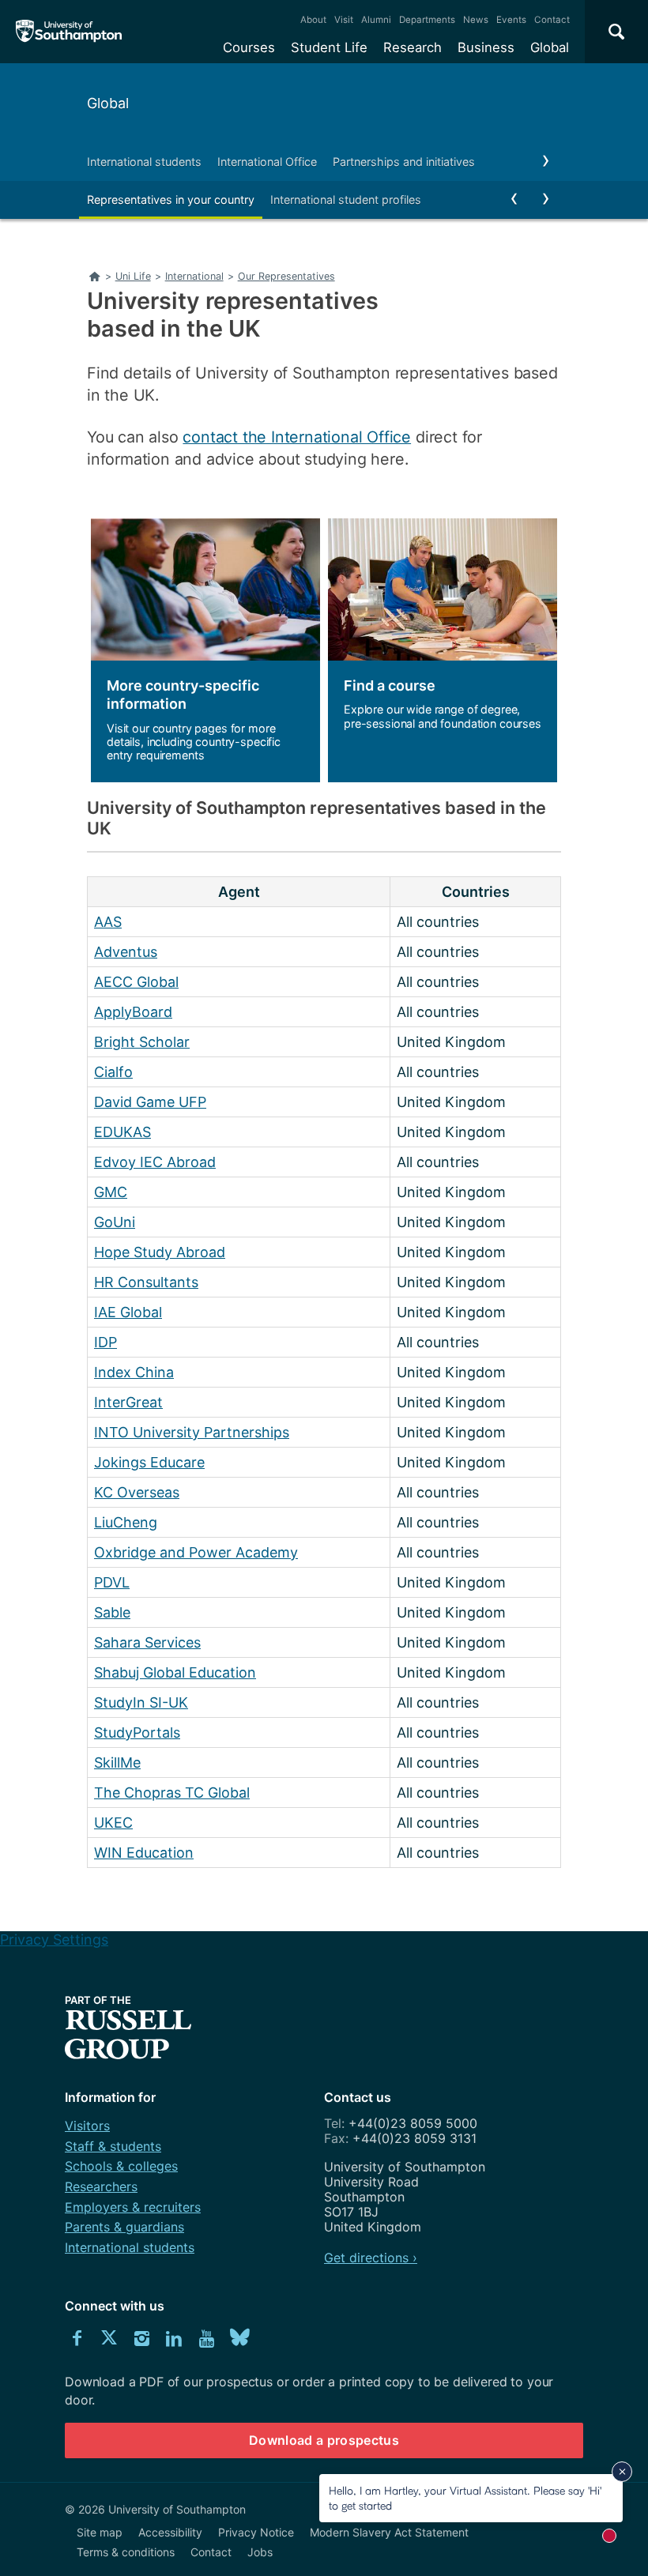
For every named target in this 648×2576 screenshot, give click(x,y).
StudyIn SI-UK (141, 1702)
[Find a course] (439, 650)
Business (486, 47)
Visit (344, 20)
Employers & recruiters (133, 2207)
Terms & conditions (126, 2552)
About (313, 20)
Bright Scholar (142, 1042)
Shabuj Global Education (175, 1672)
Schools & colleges (121, 2166)
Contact (552, 20)
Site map (100, 2532)
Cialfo (113, 1072)
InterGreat (128, 1402)
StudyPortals (137, 1732)
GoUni (115, 1222)
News (476, 20)
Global (550, 47)
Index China (134, 1372)
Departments (427, 20)
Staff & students (113, 2146)
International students (144, 162)
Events (511, 20)
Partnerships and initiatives (404, 162)
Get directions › (371, 2258)
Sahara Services (147, 1642)
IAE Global (128, 1312)
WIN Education (144, 1853)
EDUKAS (122, 1132)
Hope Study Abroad (160, 1252)
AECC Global (136, 982)
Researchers (101, 2186)
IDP (105, 1342)
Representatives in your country (171, 200)
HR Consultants (146, 1282)
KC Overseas (137, 1492)
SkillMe (117, 1763)
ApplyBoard (133, 1012)
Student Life (329, 47)
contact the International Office (297, 437)
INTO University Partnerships (192, 1432)
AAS (108, 922)
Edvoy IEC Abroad (155, 1162)
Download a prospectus (324, 2440)
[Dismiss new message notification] (622, 2472)
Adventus (126, 952)
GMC (111, 1192)
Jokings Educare (149, 1462)
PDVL (112, 1582)
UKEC (113, 1823)
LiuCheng (126, 1522)
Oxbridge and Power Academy (196, 1552)
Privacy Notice (256, 2532)
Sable (112, 1612)
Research (413, 47)
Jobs (260, 2552)
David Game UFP (150, 1102)
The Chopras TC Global (172, 1793)
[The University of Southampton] (69, 32)
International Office (267, 162)
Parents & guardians (124, 2227)
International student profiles (346, 200)
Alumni (376, 20)
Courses (249, 47)
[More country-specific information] (202, 650)
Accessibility (170, 2532)
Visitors (87, 2126)
